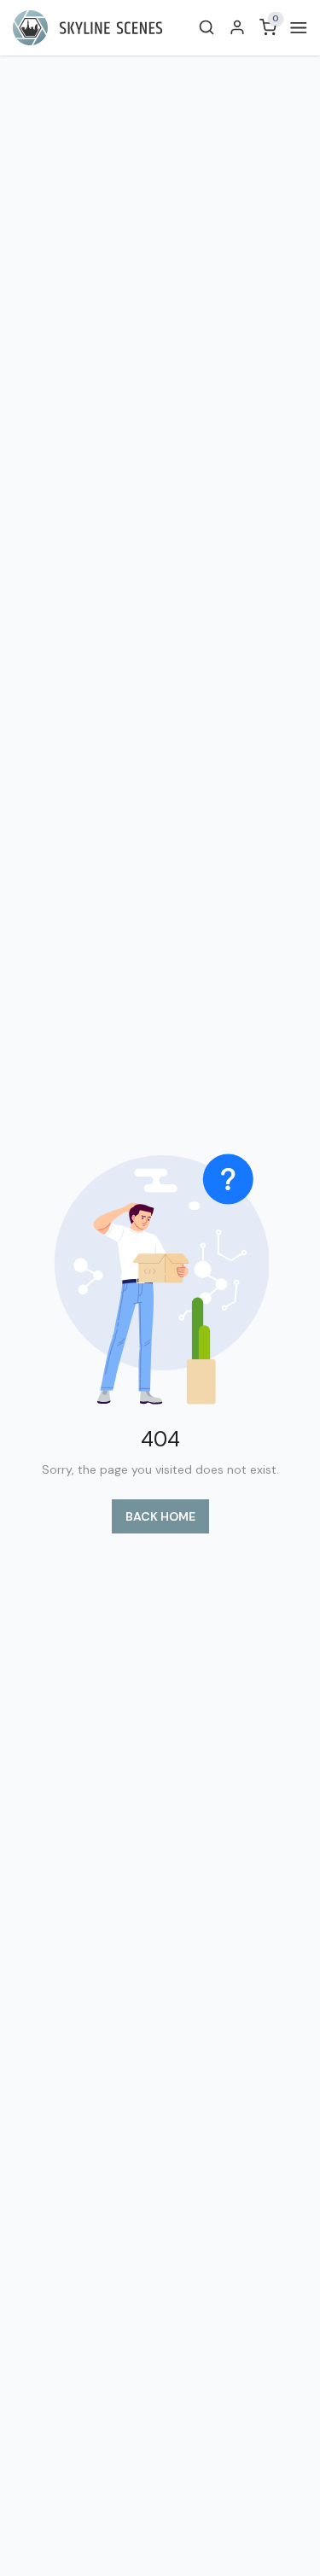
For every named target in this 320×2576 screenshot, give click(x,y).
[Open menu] (295, 28)
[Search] (207, 27)
